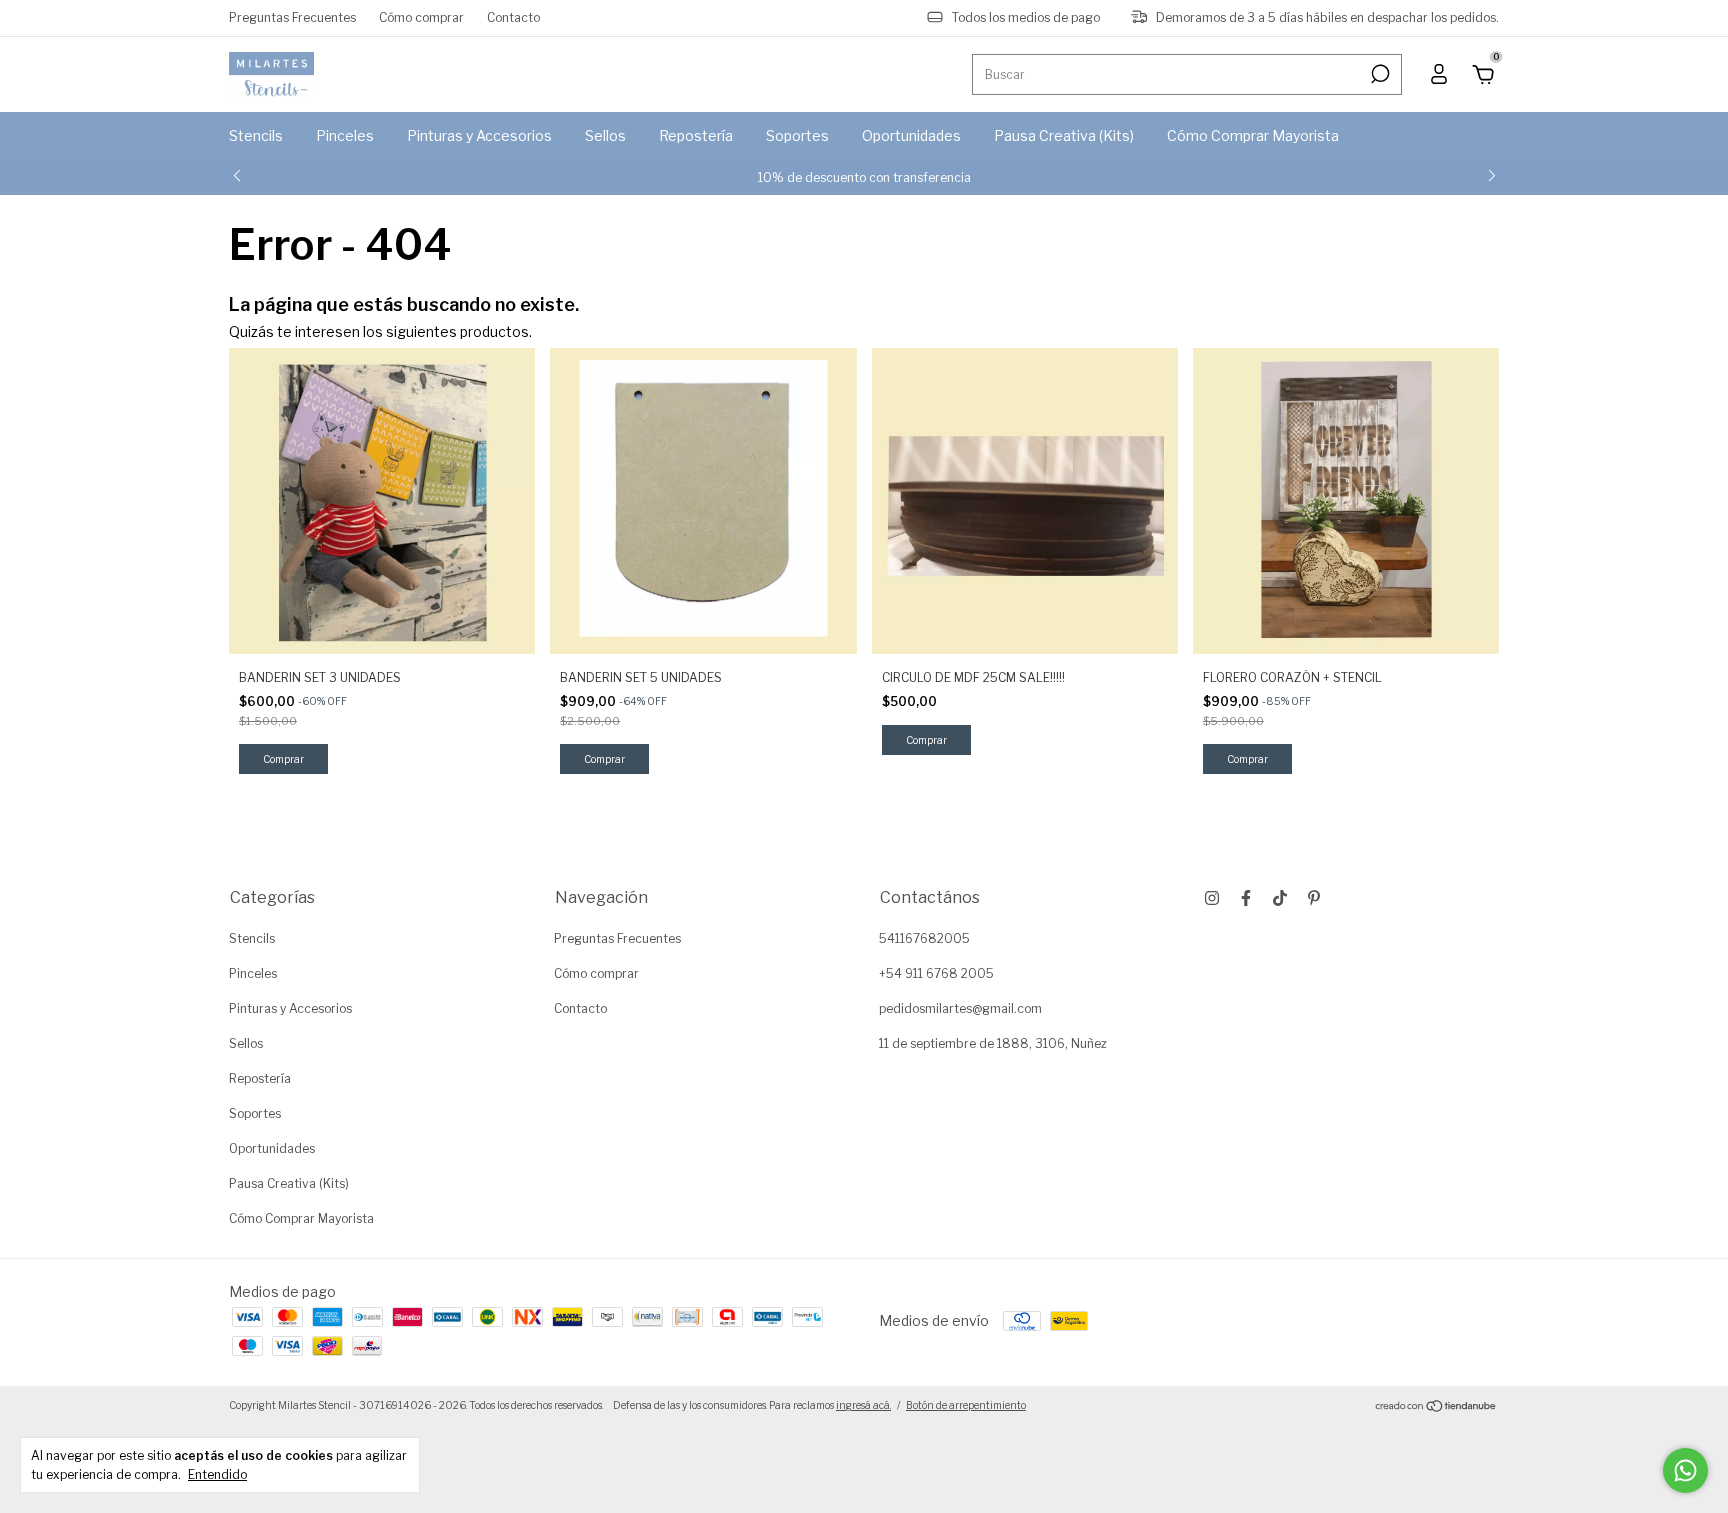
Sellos (605, 135)
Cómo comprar (421, 17)
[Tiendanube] (1436, 1407)
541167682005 (924, 938)
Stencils (256, 135)
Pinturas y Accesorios (479, 135)
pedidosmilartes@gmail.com (960, 1008)
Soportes (797, 135)
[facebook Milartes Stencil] (1246, 898)
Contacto (513, 17)
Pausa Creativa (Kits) (1064, 135)
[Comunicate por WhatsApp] (1685, 1470)
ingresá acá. (863, 1405)
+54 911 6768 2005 (936, 973)
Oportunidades (911, 135)
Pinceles (345, 135)
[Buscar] (1378, 74)
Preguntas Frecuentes (292, 17)
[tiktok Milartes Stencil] (1280, 898)
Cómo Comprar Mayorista (1253, 135)
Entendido (217, 1474)
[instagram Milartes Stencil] (1212, 898)
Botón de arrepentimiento (966, 1405)
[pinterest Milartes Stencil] (1314, 898)
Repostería (696, 135)
